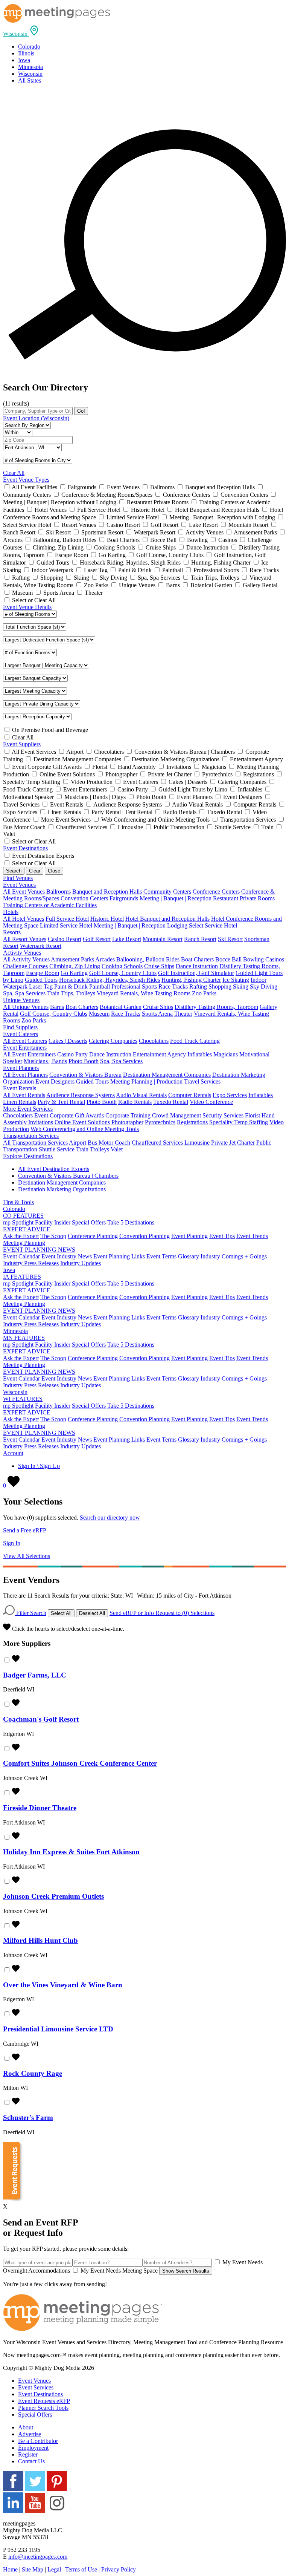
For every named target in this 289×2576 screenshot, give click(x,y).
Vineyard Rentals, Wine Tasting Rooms (144, 993)
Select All (61, 1613)
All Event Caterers (25, 1041)
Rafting (198, 986)
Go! (81, 411)
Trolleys (100, 1149)
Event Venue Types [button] (26, 480)
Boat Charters (197, 959)
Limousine (197, 1143)
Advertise (30, 2434)
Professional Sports (134, 986)
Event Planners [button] (21, 1068)
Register (28, 2454)
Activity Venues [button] (22, 953)
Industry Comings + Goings (234, 1256)
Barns (57, 1007)
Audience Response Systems (81, 1095)
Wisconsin (30, 74)
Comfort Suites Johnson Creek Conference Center (80, 1763)
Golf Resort (97, 939)
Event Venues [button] (19, 885)
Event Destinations (40, 2394)
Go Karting (74, 973)
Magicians (226, 1054)
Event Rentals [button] (20, 1088)
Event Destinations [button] (25, 848)
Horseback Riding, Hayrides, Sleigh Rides (110, 980)
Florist (252, 1115)
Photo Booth (84, 1061)
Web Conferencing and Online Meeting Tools (85, 1129)
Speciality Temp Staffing (239, 1122)
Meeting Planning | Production (146, 1081)
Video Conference (211, 1102)
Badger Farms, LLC (35, 1675)
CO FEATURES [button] (23, 1216)
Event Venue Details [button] (27, 607)
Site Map (33, 2569)
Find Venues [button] (18, 878)
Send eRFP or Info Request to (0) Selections (162, 1613)
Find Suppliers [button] (20, 1027)
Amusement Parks (72, 959)
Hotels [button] (11, 912)
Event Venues (34, 2381)
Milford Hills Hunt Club (40, 1940)
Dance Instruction (197, 966)
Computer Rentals (190, 1095)
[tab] (144, 31)
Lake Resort (127, 939)
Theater (183, 1014)
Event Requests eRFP (44, 2401)
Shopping (220, 986)
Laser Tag (41, 986)
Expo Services (230, 1095)
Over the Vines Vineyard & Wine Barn (63, 1985)
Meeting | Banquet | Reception (176, 898)
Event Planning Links (119, 1256)
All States (30, 80)
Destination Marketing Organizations (62, 1189)
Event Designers (55, 1081)
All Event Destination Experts (54, 1169)
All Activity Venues (26, 959)
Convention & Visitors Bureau (85, 1075)
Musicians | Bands (45, 1061)
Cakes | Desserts (68, 1041)
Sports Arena (157, 1014)
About (26, 2427)
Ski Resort (230, 939)
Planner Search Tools (43, 2408)
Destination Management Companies (167, 1075)
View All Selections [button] (27, 1556)
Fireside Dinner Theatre (40, 1808)
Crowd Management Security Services (198, 1115)
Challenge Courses (25, 966)
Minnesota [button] (15, 1331)
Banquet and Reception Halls (107, 892)
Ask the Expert (21, 1236)
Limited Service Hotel (66, 925)
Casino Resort (65, 939)
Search (14, 871)
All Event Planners (25, 1075)
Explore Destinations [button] (28, 1156)
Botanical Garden (121, 1007)
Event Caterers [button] (21, 1034)
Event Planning (189, 1236)
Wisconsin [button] (15, 1392)
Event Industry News (67, 1256)
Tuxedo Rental (171, 1102)
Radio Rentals (135, 1102)
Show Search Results (186, 2271)
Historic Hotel (107, 919)
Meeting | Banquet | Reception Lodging (141, 925)
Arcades (105, 959)
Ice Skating (236, 980)
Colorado (29, 47)
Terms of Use (81, 2569)
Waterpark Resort (41, 946)
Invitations (41, 1122)
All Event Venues (24, 892)
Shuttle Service (57, 1149)
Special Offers (89, 1222)
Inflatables (200, 1054)
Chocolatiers (154, 1041)
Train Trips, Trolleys (71, 993)
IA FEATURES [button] (22, 1277)
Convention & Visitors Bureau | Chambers (68, 1176)
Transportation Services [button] (31, 1136)
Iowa (24, 60)
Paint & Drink (71, 986)
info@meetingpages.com (38, 2557)
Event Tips (222, 1236)
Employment (33, 2448)
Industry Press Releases (31, 1263)
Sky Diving (264, 986)
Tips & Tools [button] (18, 1202)
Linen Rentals (20, 1102)
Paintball (100, 986)
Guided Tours (41, 980)
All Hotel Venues (24, 919)
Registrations (192, 1122)
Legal (54, 2569)
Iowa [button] (9, 1270)
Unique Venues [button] (21, 1000)
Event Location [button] (36, 418)
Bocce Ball (228, 959)
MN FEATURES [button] (24, 1338)
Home (10, 2569)
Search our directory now (110, 1518)
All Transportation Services (35, 1143)
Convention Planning (144, 1236)
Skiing (241, 986)
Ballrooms (59, 892)
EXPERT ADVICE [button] (27, 1229)
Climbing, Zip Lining (75, 966)
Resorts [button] (12, 932)
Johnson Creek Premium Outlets (53, 1896)
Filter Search (30, 1613)
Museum (99, 1014)
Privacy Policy (119, 2569)
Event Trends (252, 1236)
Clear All (14, 473)
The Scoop (53, 1236)
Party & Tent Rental (61, 1102)
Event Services (36, 2387)
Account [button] (13, 1453)
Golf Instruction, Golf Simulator (196, 973)
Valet (117, 1149)
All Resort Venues (25, 939)
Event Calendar (21, 1256)
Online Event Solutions (82, 1122)
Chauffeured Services (157, 1143)
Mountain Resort (163, 939)
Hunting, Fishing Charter (191, 980)
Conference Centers (216, 892)
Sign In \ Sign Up (39, 1466)
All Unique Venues (26, 1007)
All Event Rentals (24, 1095)
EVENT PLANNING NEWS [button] (39, 1250)
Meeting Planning (24, 1243)
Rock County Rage (33, 2073)
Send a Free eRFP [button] (25, 1530)
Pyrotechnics (160, 1122)
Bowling (253, 959)
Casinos (275, 959)
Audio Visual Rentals (141, 1095)
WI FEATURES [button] (23, 1399)
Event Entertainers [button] (25, 1048)
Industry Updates (81, 1263)
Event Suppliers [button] (22, 744)
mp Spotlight (18, 1222)
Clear (35, 871)
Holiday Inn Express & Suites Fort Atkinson (71, 1852)
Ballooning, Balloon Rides (148, 959)
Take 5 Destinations (131, 1222)
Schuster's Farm (28, 2118)
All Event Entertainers (29, 1054)
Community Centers (167, 892)
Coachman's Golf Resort (41, 1719)
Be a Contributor (38, 2441)
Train (82, 1149)
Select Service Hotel (213, 925)
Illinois (26, 53)
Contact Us (31, 2461)
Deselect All (92, 1613)
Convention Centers (84, 898)
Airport (78, 1143)
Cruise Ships (159, 966)
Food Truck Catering (195, 1041)
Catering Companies (113, 1041)
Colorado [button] (14, 1209)
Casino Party (72, 1054)
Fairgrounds (124, 898)
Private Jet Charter (233, 1143)
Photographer (127, 1122)
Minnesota (30, 67)
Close (54, 871)
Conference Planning (93, 1236)
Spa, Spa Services (24, 993)
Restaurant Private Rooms (244, 898)
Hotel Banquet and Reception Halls (167, 919)
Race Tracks (173, 986)
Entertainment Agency (159, 1054)
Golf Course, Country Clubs (123, 973)
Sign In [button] (12, 1543)
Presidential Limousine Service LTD (58, 2029)
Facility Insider (53, 1222)
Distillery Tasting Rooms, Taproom (216, 1007)
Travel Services (202, 1081)
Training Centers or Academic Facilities (50, 905)
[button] (21, 34)
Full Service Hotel (67, 919)
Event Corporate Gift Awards (69, 1115)
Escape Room (43, 973)
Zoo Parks (204, 993)
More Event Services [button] (28, 1109)
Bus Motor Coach (109, 1143)
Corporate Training (128, 1115)
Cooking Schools (122, 966)
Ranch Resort (200, 939)
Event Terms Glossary (173, 1256)
